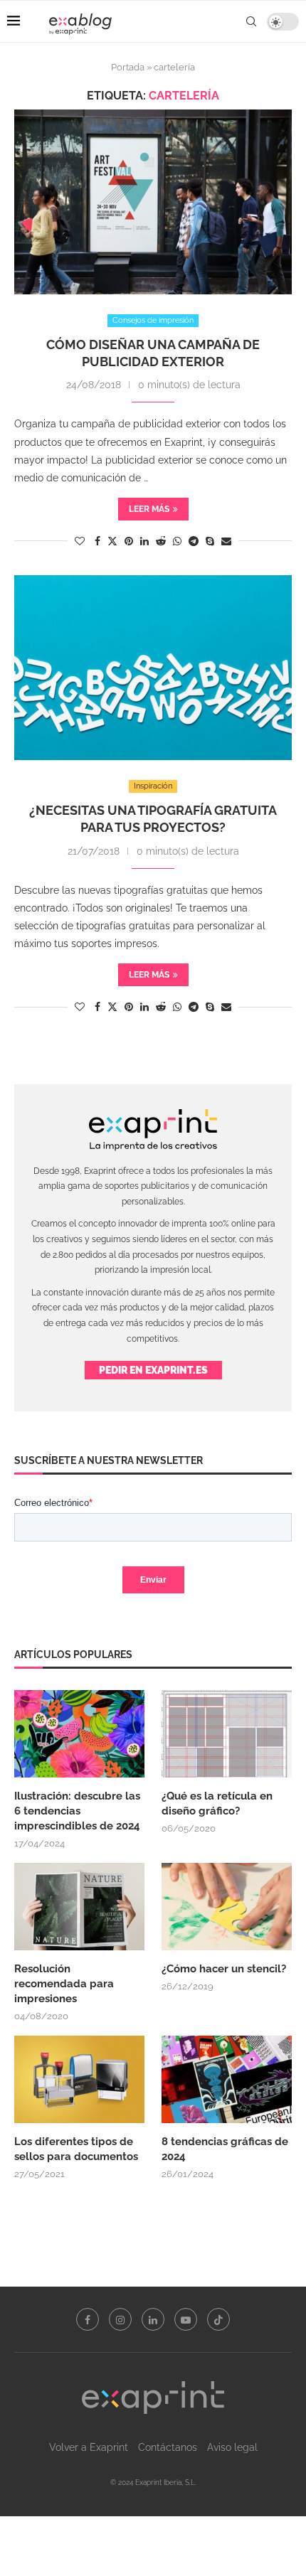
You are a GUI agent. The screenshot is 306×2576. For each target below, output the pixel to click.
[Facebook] (88, 2319)
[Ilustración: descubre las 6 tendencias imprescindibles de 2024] (79, 1733)
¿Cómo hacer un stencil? (224, 1969)
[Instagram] (120, 2319)
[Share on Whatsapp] (177, 541)
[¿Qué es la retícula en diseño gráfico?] (227, 1733)
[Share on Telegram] (194, 541)
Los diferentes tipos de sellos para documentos (76, 2149)
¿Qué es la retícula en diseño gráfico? (217, 1803)
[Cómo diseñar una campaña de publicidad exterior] (153, 202)
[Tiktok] (218, 2319)
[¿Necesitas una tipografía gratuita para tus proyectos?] (153, 668)
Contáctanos (168, 2447)
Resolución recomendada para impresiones (64, 1984)
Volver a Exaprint (89, 2447)
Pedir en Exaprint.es (153, 1370)
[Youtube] (186, 2319)
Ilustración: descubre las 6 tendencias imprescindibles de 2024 (77, 1811)
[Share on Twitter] (112, 541)
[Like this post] (80, 541)
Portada (128, 67)
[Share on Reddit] (161, 541)
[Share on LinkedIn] (144, 541)
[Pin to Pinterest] (129, 541)
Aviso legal (232, 2447)
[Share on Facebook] (97, 541)
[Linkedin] (153, 2319)
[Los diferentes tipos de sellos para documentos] (79, 2079)
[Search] (251, 21)
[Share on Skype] (210, 541)
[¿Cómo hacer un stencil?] (227, 1906)
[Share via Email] (226, 541)
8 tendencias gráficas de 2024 (225, 2149)
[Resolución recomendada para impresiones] (79, 1906)
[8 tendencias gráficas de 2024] (227, 2079)
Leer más (149, 509)
